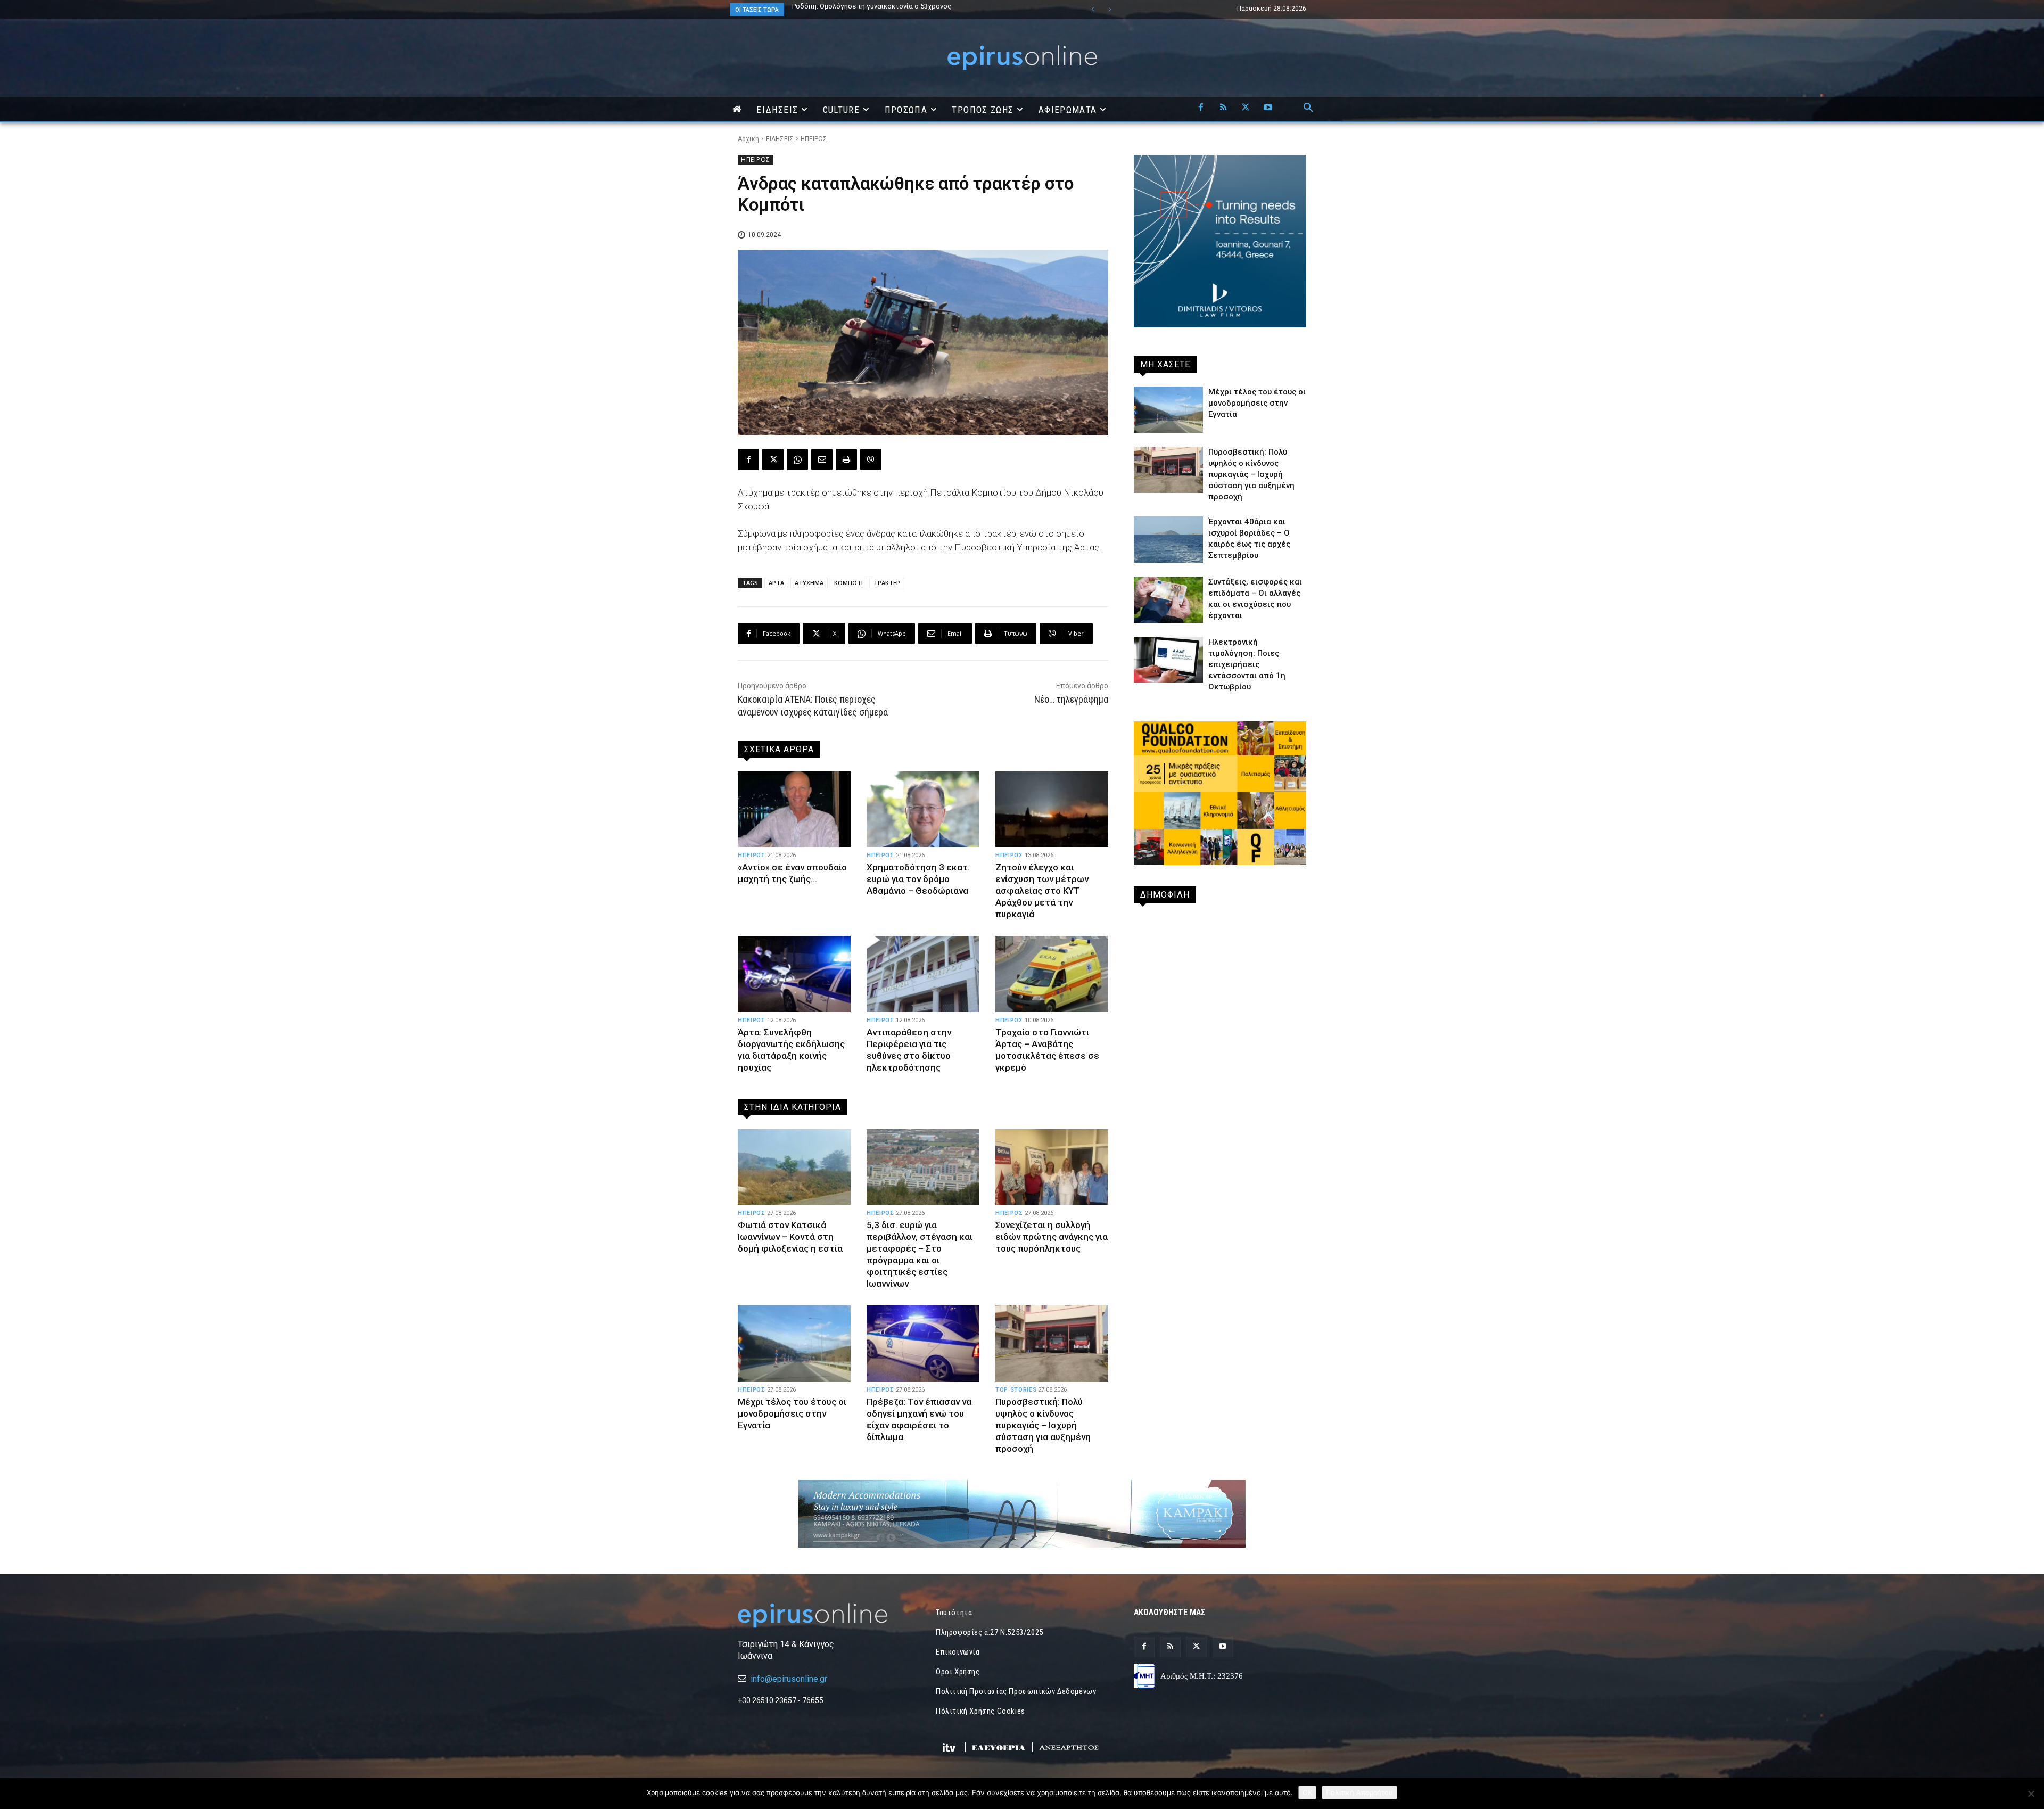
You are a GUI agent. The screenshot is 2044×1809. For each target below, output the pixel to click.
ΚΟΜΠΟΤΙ (848, 583)
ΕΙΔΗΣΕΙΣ (780, 139)
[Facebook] (1201, 108)
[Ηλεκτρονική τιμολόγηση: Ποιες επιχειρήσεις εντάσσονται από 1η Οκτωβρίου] (1168, 660)
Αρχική (748, 139)
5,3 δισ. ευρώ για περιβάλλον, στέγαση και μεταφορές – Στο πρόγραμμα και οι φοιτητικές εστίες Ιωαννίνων (920, 1254)
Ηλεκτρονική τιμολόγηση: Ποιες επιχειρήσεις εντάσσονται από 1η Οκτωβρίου (1247, 664)
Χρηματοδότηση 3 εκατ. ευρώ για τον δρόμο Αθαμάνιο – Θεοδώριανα (918, 879)
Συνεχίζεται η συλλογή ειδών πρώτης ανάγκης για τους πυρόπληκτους (1052, 1237)
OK (1307, 1792)
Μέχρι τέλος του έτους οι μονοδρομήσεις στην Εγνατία (792, 1413)
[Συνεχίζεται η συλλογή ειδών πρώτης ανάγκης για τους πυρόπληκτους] (1052, 1167)
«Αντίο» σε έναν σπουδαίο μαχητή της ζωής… (792, 873)
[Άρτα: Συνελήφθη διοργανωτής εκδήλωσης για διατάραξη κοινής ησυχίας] (794, 974)
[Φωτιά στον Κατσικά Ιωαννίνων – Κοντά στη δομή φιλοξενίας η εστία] (794, 1167)
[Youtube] (1268, 108)
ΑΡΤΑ (776, 583)
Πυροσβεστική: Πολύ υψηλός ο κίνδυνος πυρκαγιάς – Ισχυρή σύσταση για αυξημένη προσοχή (1043, 1425)
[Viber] (871, 459)
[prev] (1093, 9)
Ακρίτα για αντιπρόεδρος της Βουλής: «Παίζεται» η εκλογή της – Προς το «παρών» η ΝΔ (902, 10)
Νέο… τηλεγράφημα (1071, 699)
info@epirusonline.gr (789, 1679)
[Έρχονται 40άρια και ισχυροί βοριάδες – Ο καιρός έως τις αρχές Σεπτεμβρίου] (1168, 540)
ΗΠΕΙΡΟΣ (814, 139)
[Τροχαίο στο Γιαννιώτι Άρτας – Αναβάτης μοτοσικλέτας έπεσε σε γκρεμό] (1052, 974)
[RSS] (1223, 108)
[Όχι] (2031, 1794)
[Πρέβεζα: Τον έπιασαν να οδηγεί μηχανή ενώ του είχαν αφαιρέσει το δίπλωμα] (923, 1343)
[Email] (822, 459)
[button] (1308, 108)
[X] (1246, 108)
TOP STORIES (1016, 1390)
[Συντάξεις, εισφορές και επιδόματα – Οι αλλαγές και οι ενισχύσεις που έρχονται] (1168, 600)
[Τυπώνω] (846, 459)
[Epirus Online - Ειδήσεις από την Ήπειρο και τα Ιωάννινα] (824, 1615)
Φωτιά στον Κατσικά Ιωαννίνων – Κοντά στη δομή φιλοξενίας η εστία (906, 6)
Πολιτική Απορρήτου (1359, 1792)
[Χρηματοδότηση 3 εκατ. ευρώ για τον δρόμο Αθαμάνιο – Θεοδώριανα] (923, 809)
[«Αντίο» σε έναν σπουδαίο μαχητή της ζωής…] (794, 809)
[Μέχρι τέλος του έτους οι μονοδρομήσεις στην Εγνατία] (794, 1343)
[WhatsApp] (797, 459)
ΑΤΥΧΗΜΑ (809, 583)
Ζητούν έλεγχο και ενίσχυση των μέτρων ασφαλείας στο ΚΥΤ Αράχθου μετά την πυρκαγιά (1042, 891)
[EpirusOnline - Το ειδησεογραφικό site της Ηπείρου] (1022, 58)
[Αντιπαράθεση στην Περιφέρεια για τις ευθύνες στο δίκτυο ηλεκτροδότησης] (923, 974)
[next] (1110, 9)
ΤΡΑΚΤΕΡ (887, 583)
